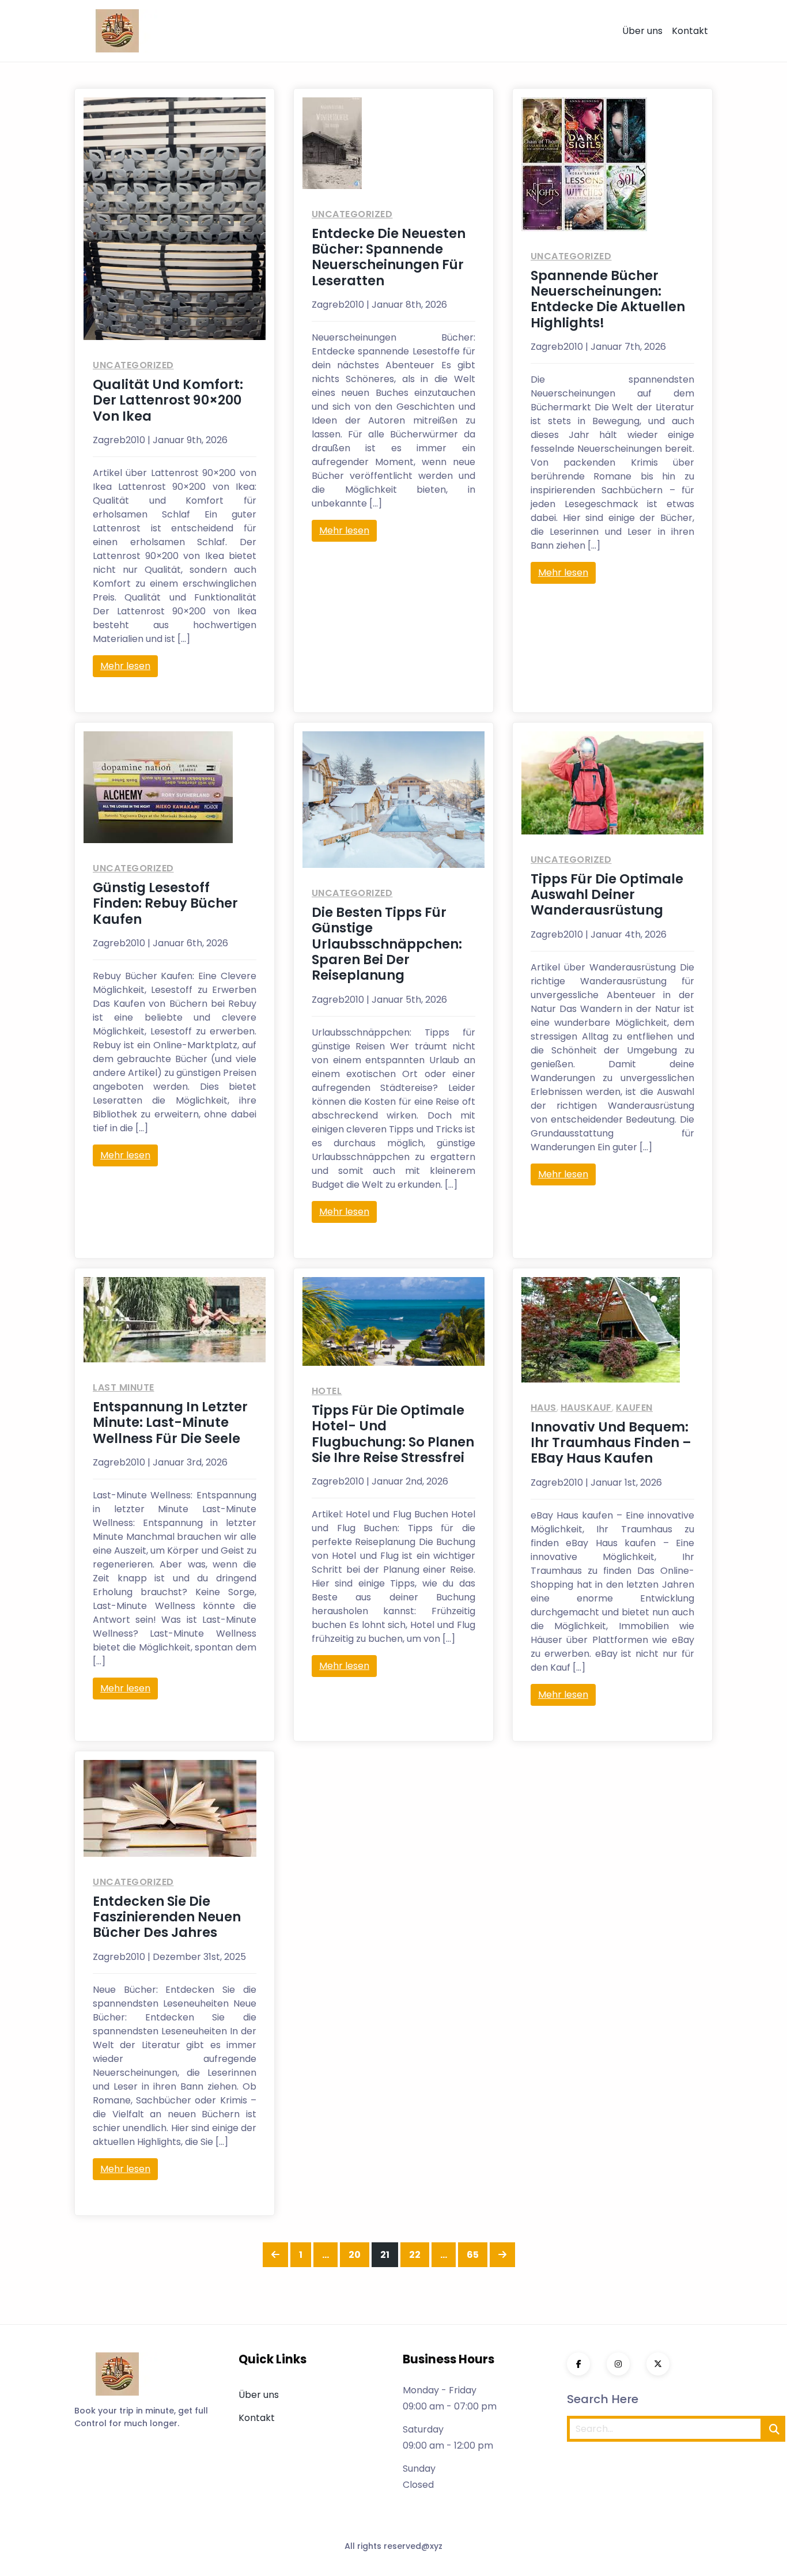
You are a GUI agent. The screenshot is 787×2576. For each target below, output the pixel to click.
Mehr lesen (125, 666)
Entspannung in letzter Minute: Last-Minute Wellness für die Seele (170, 1423)
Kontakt (690, 31)
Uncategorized (133, 365)
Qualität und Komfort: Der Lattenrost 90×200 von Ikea (168, 400)
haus (544, 1408)
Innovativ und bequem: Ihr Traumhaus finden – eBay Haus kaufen (611, 1443)
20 (359, 2254)
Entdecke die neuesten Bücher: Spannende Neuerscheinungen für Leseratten (389, 257)
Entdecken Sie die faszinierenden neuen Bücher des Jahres (167, 1917)
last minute (124, 1387)
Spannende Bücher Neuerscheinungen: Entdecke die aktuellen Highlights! (608, 299)
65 (477, 2254)
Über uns (642, 31)
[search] (774, 2429)
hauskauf (586, 1408)
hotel (327, 1391)
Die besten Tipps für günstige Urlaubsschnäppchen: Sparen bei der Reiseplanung (387, 944)
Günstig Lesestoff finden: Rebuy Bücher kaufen (165, 903)
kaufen (634, 1408)
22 (419, 2254)
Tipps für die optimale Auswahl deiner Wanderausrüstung (607, 895)
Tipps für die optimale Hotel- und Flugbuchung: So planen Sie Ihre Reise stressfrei (393, 1434)
